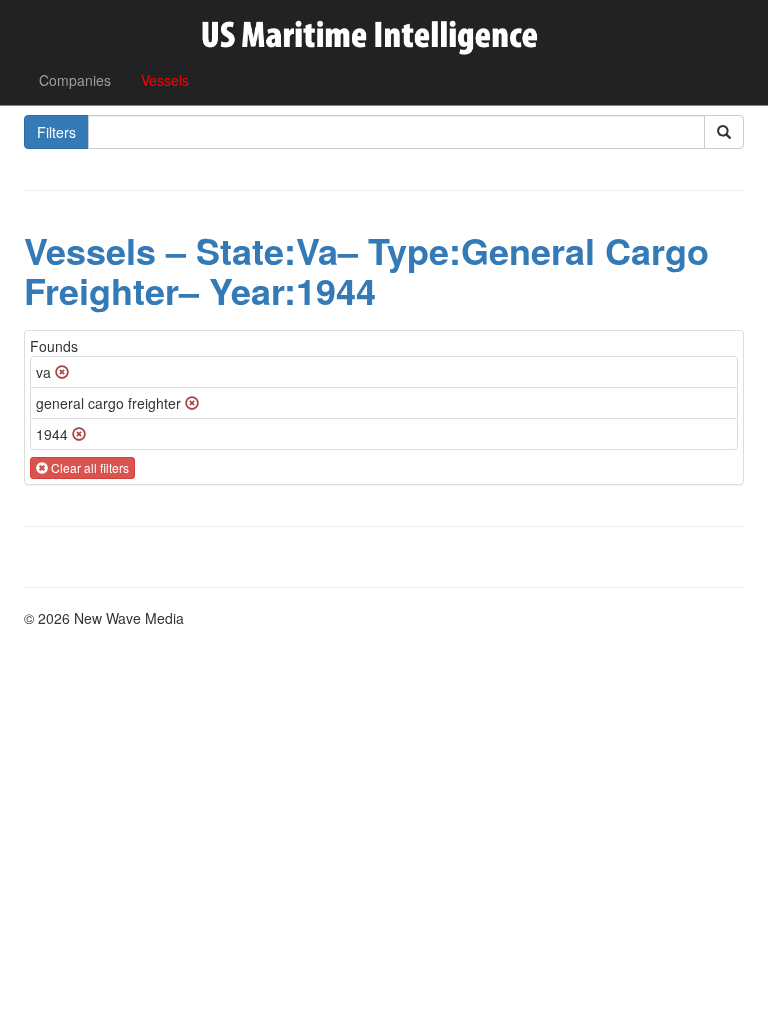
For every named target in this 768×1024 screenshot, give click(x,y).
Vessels (165, 80)
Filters (56, 132)
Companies (75, 80)
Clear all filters (88, 467)
